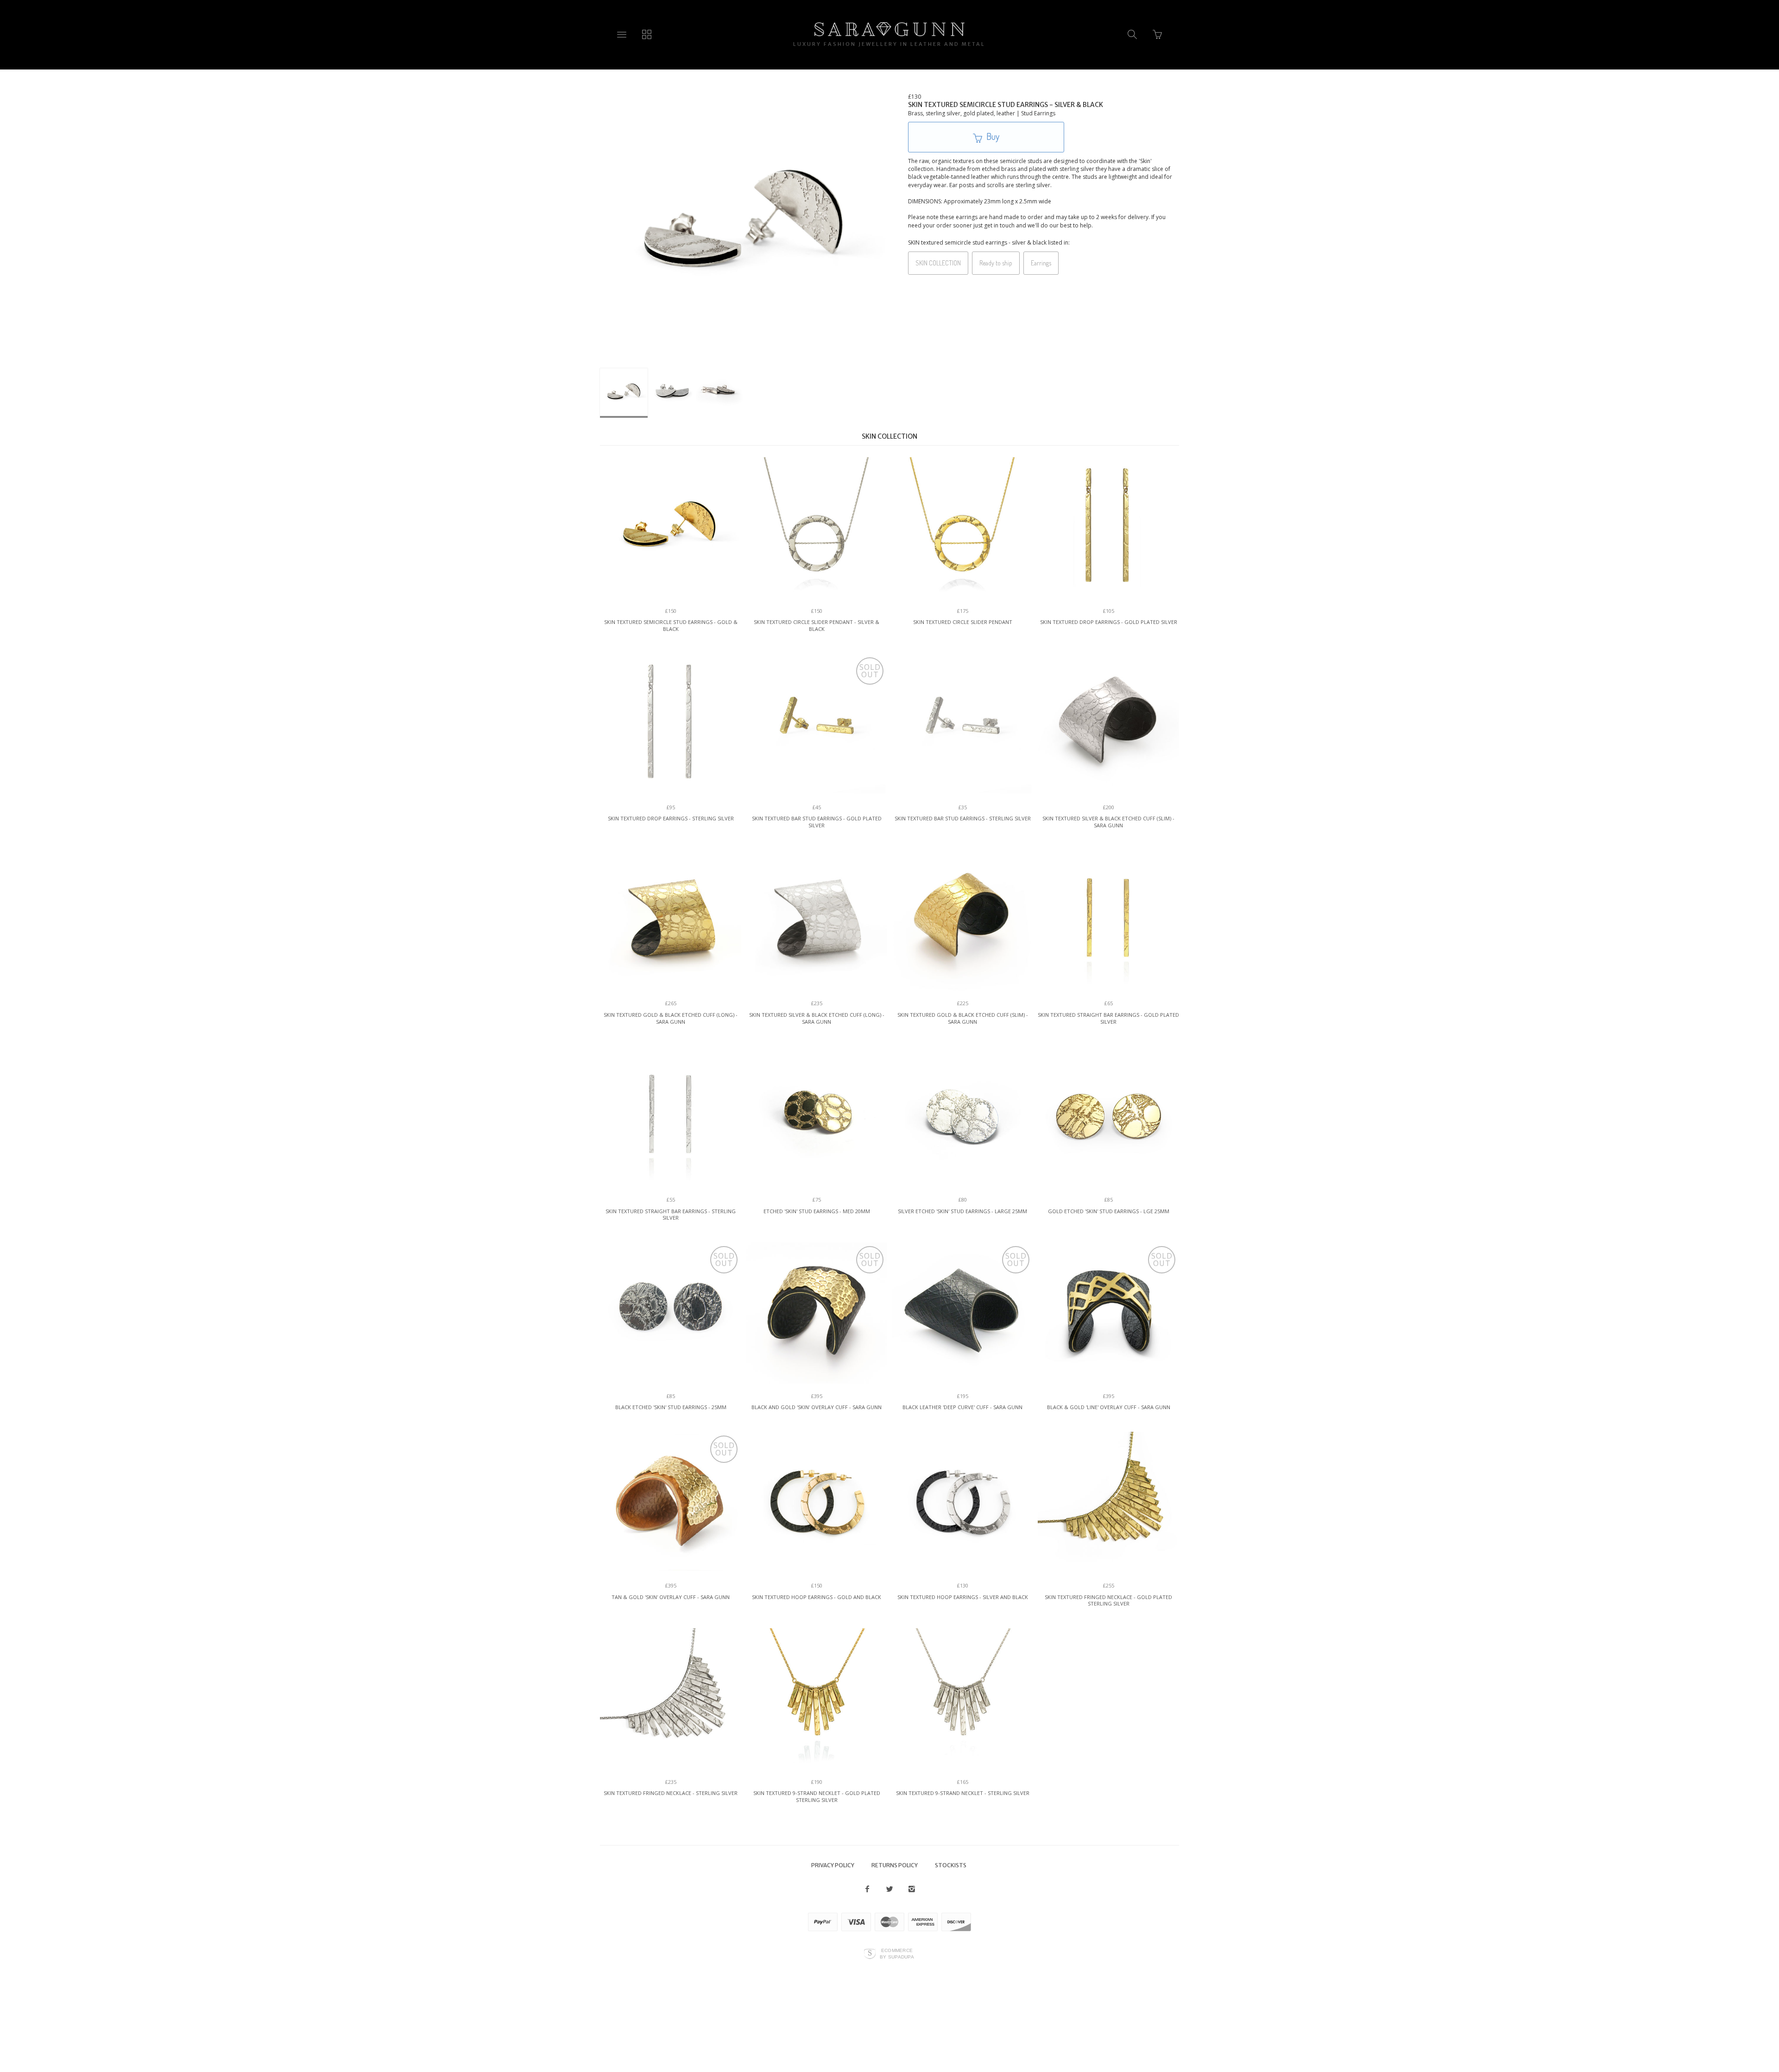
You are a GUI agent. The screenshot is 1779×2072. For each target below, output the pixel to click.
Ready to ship (996, 263)
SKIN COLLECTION (938, 263)
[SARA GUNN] (889, 29)
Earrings (1041, 263)
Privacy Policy (833, 1865)
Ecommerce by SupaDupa (897, 1953)
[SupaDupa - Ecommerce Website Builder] (870, 1954)
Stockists (951, 1865)
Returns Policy (895, 1865)
